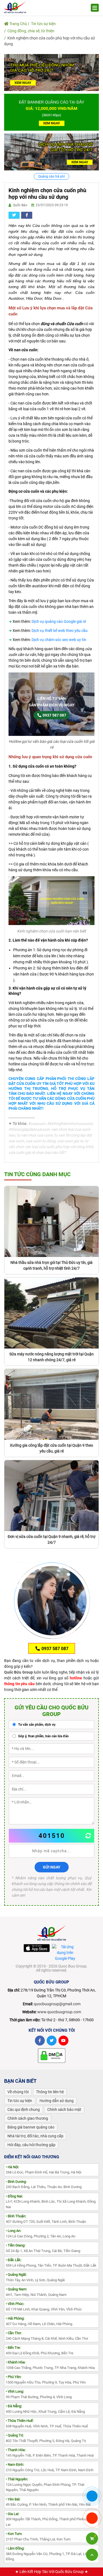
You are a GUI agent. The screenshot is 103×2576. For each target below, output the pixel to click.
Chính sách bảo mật (64, 2109)
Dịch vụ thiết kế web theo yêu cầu (60, 631)
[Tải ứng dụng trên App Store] (37, 1948)
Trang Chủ (18, 24)
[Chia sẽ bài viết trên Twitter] (14, 215)
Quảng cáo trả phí (51, 176)
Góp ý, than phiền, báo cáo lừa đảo (43, 1736)
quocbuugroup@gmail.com (57, 2004)
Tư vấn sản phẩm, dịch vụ (36, 1725)
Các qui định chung (24, 2109)
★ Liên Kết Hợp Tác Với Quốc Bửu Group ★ (52, 2572)
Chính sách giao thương (28, 2118)
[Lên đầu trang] (92, 2555)
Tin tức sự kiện (43, 24)
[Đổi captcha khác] (88, 1836)
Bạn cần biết (20, 2081)
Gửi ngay (52, 1867)
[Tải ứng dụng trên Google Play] (65, 1953)
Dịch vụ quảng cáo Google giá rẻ (59, 621)
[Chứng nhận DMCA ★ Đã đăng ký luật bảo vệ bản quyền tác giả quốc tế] (52, 2055)
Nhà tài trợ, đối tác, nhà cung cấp (35, 2136)
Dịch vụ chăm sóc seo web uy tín (59, 640)
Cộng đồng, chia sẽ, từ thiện (31, 31)
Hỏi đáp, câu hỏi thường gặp (31, 2145)
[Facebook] (40, 2041)
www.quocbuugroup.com (59, 2012)
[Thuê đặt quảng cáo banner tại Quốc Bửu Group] (51, 112)
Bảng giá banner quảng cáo (31, 2127)
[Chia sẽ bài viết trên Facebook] (27, 215)
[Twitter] (52, 2041)
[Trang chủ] (15, 7)
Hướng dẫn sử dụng (57, 2101)
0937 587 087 (54, 715)
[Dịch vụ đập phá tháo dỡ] (51, 152)
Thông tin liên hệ (50, 2092)
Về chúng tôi (18, 2092)
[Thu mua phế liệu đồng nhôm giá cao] (51, 72)
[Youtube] (63, 2041)
